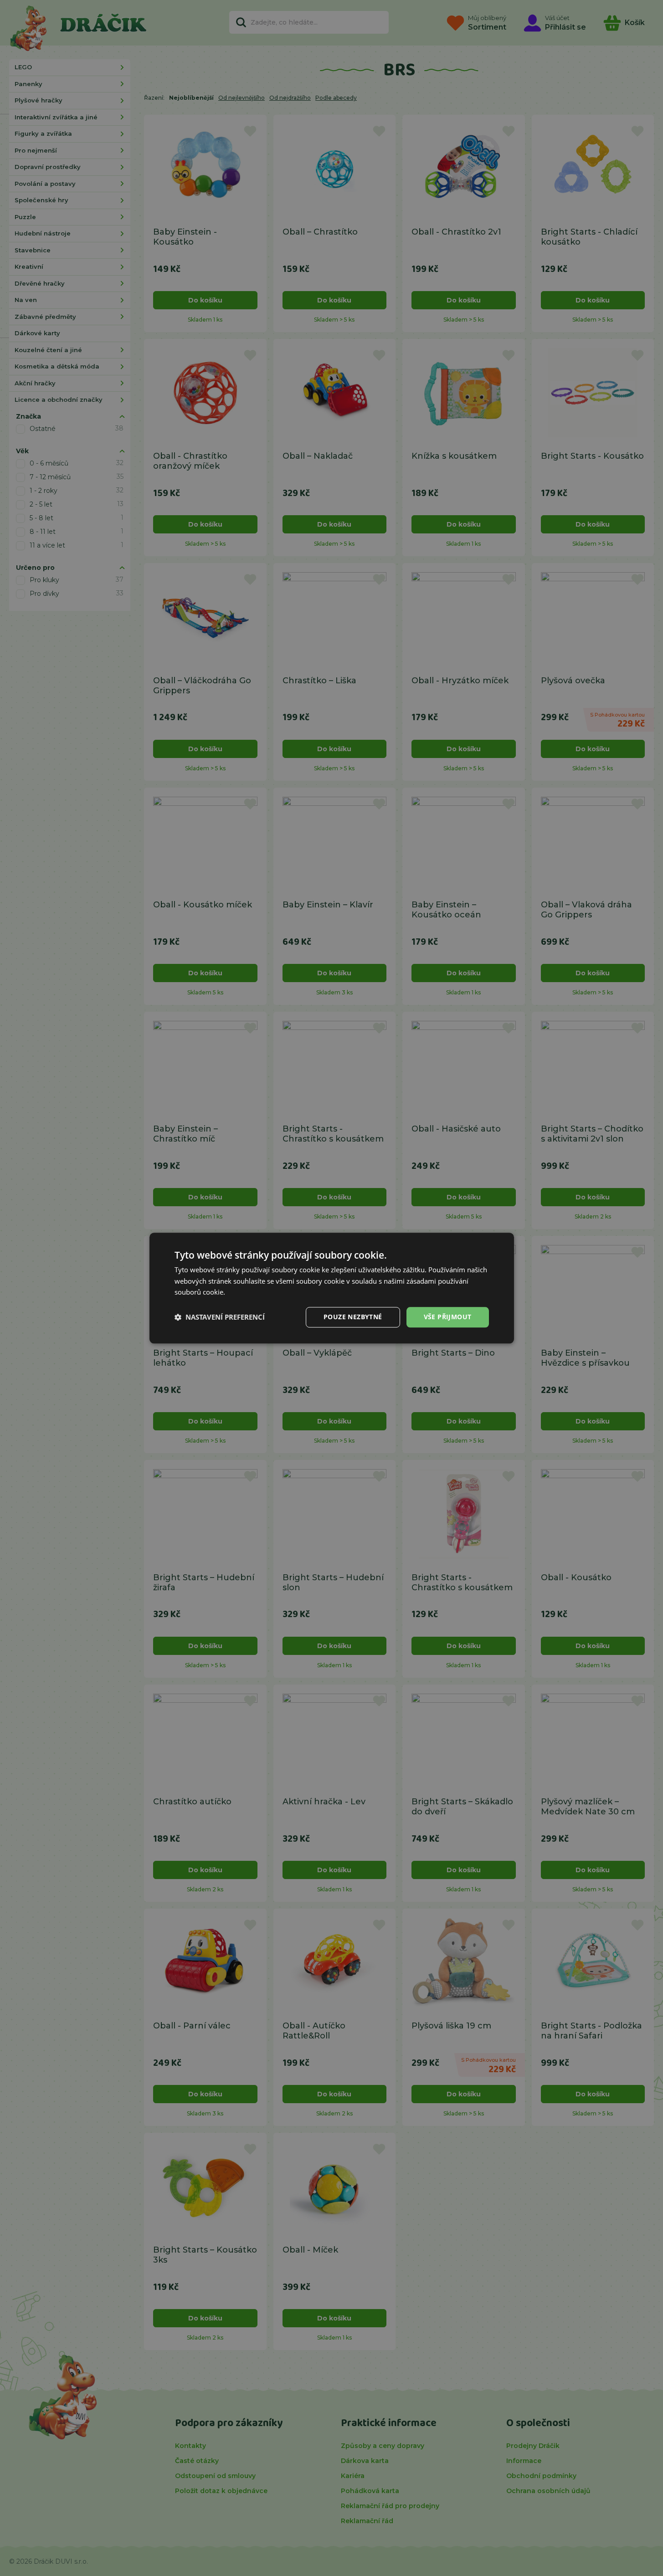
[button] (220, 1317)
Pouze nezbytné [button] (353, 1317)
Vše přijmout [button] (448, 1317)
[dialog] (332, 1288)
